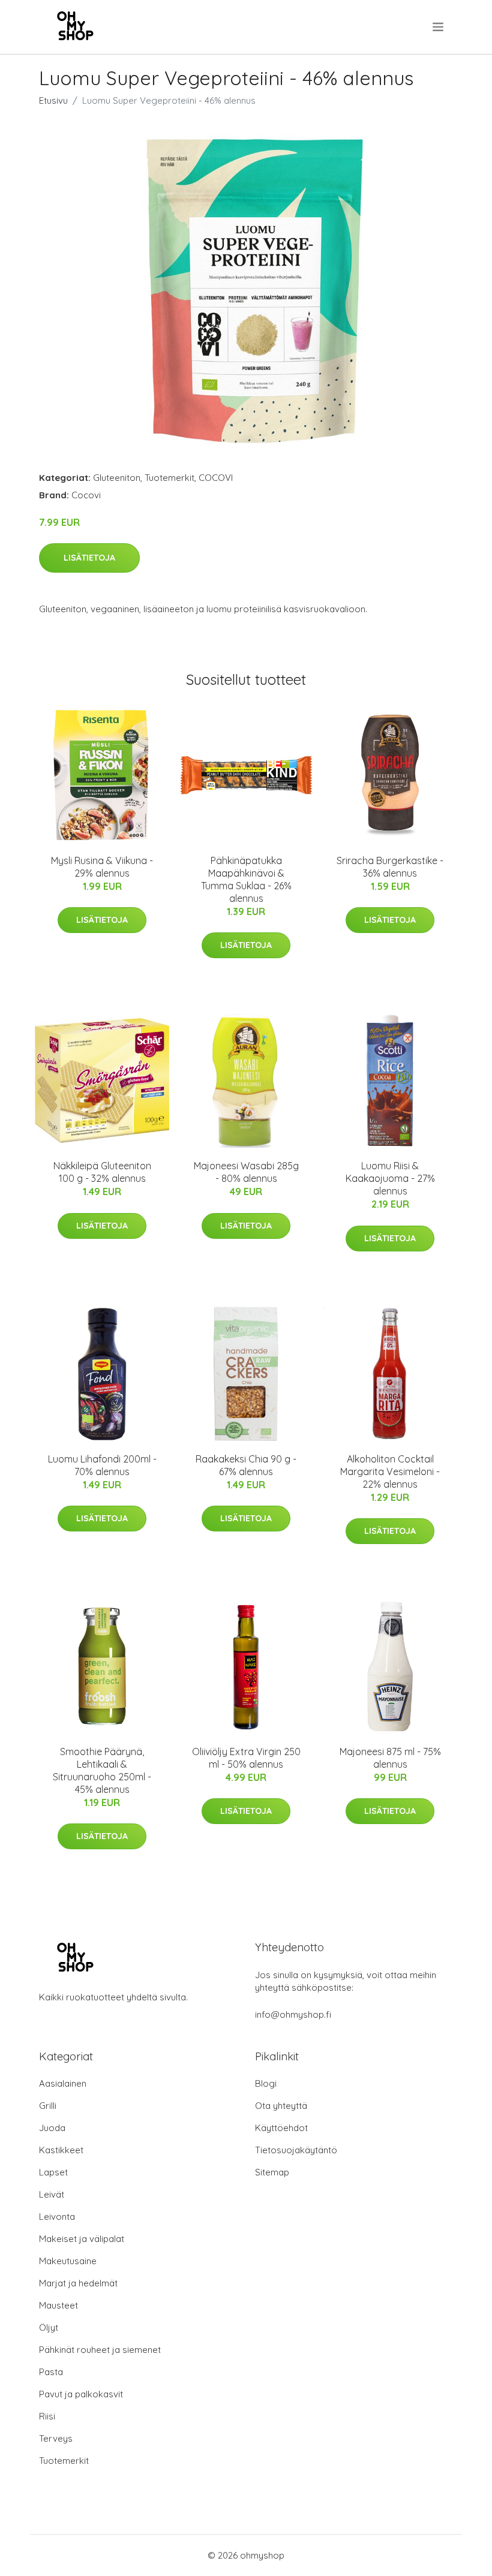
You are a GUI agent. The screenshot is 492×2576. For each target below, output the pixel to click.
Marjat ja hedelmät (78, 2283)
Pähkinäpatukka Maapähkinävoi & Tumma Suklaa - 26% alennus (246, 879)
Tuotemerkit (169, 478)
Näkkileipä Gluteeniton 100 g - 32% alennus (102, 1172)
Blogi (266, 2083)
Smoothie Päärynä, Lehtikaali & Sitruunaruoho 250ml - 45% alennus (102, 1770)
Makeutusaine (68, 2261)
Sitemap (272, 2172)
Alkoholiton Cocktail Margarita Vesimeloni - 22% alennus (390, 1471)
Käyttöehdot (281, 2128)
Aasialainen (63, 2083)
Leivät (52, 2194)
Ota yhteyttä (281, 2106)
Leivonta (57, 2217)
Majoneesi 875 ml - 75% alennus (390, 1758)
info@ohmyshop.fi (293, 2014)
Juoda (52, 2128)
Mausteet (58, 2305)
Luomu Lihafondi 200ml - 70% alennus (102, 1465)
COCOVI (216, 478)
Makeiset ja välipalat (82, 2239)
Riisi (47, 2416)
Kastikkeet (61, 2150)
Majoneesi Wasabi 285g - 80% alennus (246, 1172)
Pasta (51, 2372)
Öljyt (49, 2327)
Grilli (48, 2106)
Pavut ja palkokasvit (81, 2394)
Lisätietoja (89, 558)
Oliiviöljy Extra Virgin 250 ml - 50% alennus (246, 1758)
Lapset (53, 2172)
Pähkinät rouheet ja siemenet (100, 2350)
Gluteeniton (117, 478)
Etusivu (53, 100)
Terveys (56, 2438)
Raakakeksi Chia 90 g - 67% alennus (246, 1465)
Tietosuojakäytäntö (296, 2150)
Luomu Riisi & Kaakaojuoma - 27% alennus (390, 1178)
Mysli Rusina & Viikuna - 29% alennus (102, 867)
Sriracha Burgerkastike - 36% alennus (390, 867)
